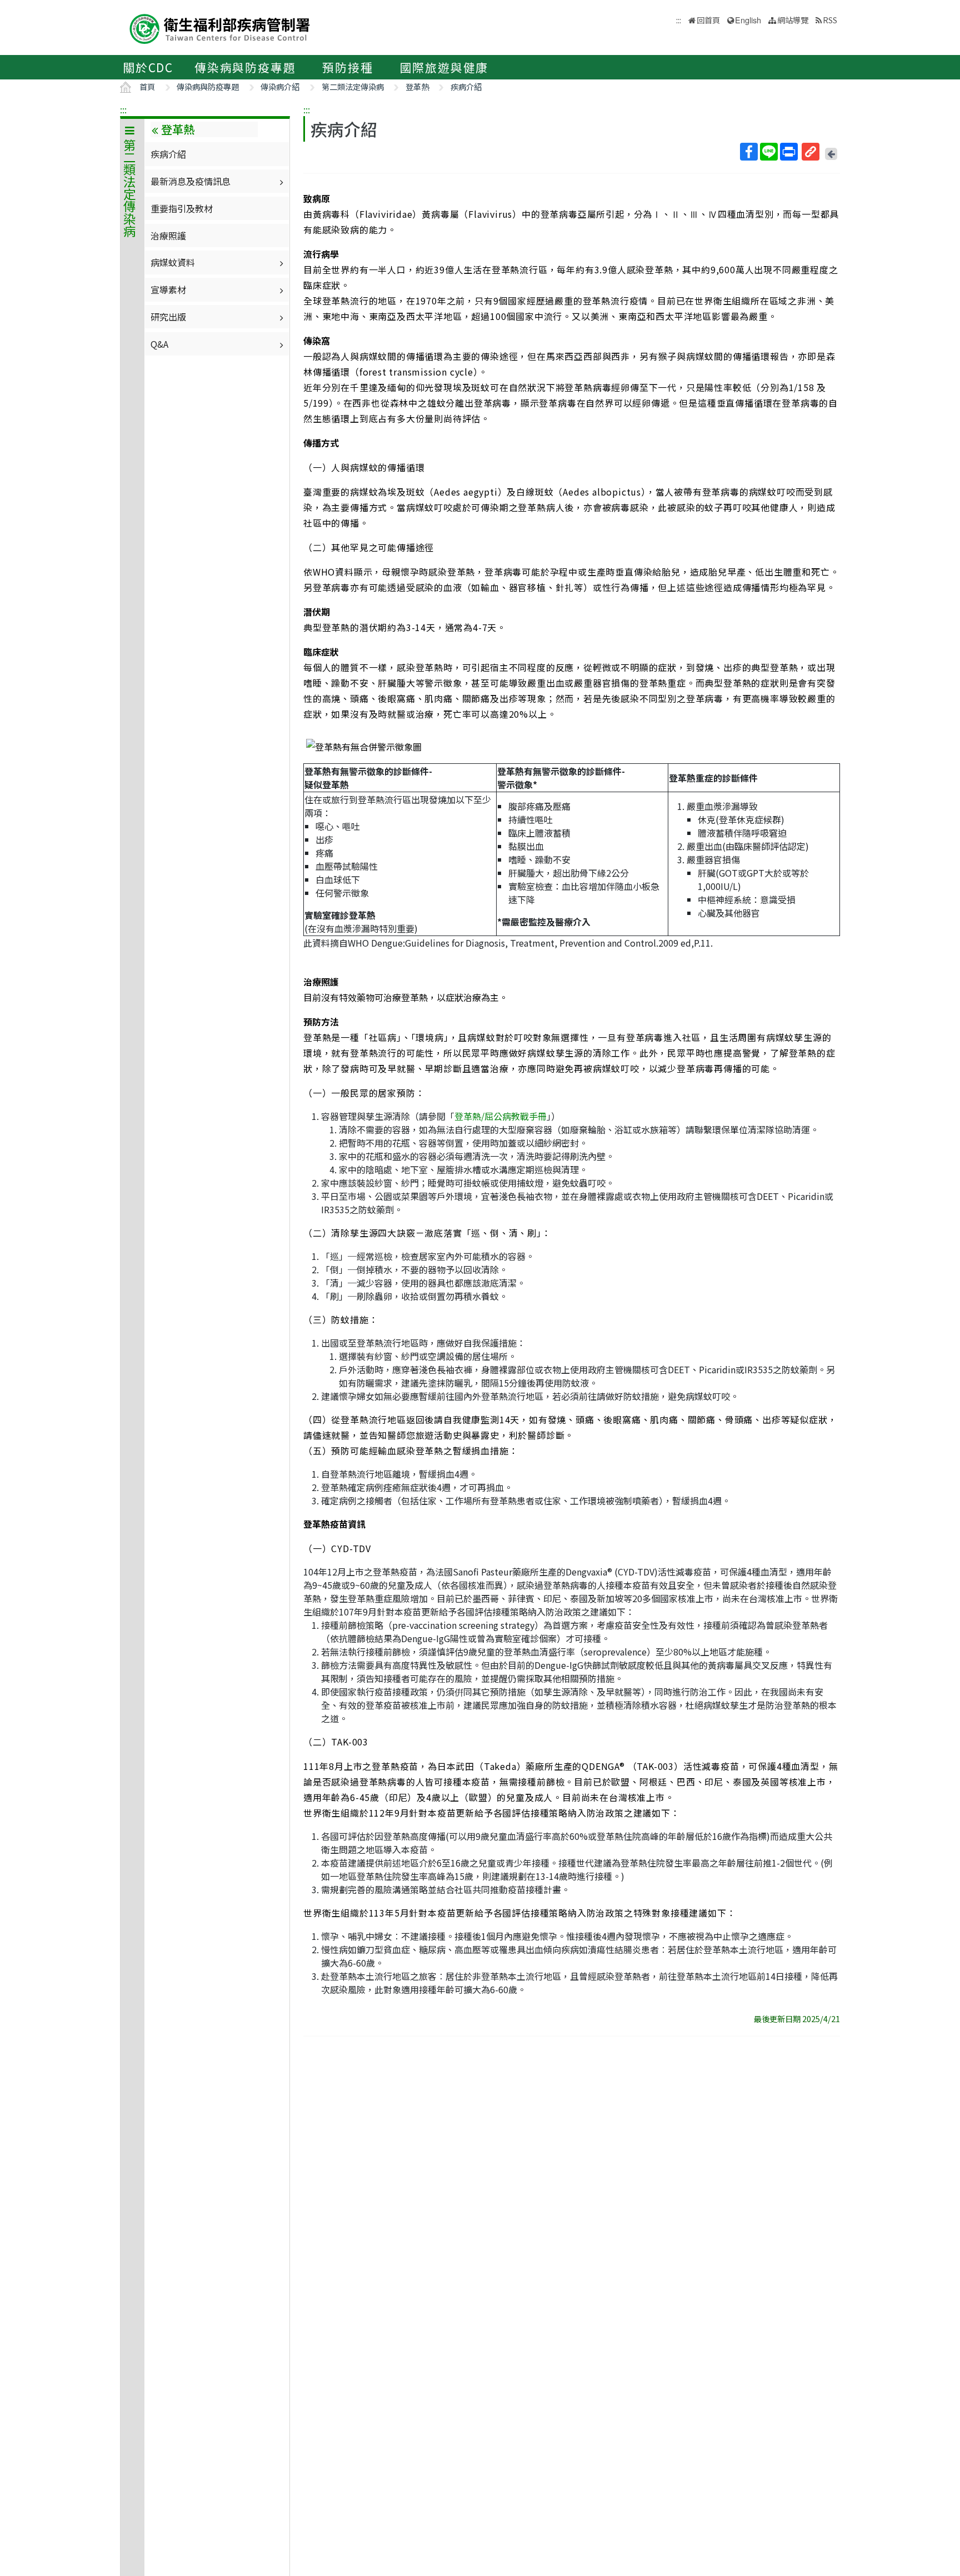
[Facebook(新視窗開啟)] (749, 152)
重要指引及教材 (182, 208)
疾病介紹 (466, 86)
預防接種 (347, 67)
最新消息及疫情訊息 (191, 181)
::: (123, 109)
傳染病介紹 (280, 86)
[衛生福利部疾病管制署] (220, 27)
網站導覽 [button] (793, 20)
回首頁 (708, 20)
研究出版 (168, 317)
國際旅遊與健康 (444, 67)
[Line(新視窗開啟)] (769, 152)
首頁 (147, 86)
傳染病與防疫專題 (245, 67)
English (748, 20)
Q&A (159, 344)
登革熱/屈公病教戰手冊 (501, 1116)
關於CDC (148, 67)
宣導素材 (168, 289)
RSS (830, 20)
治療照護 (168, 236)
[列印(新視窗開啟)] (789, 152)
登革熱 (417, 86)
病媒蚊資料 (173, 262)
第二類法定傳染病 (353, 86)
